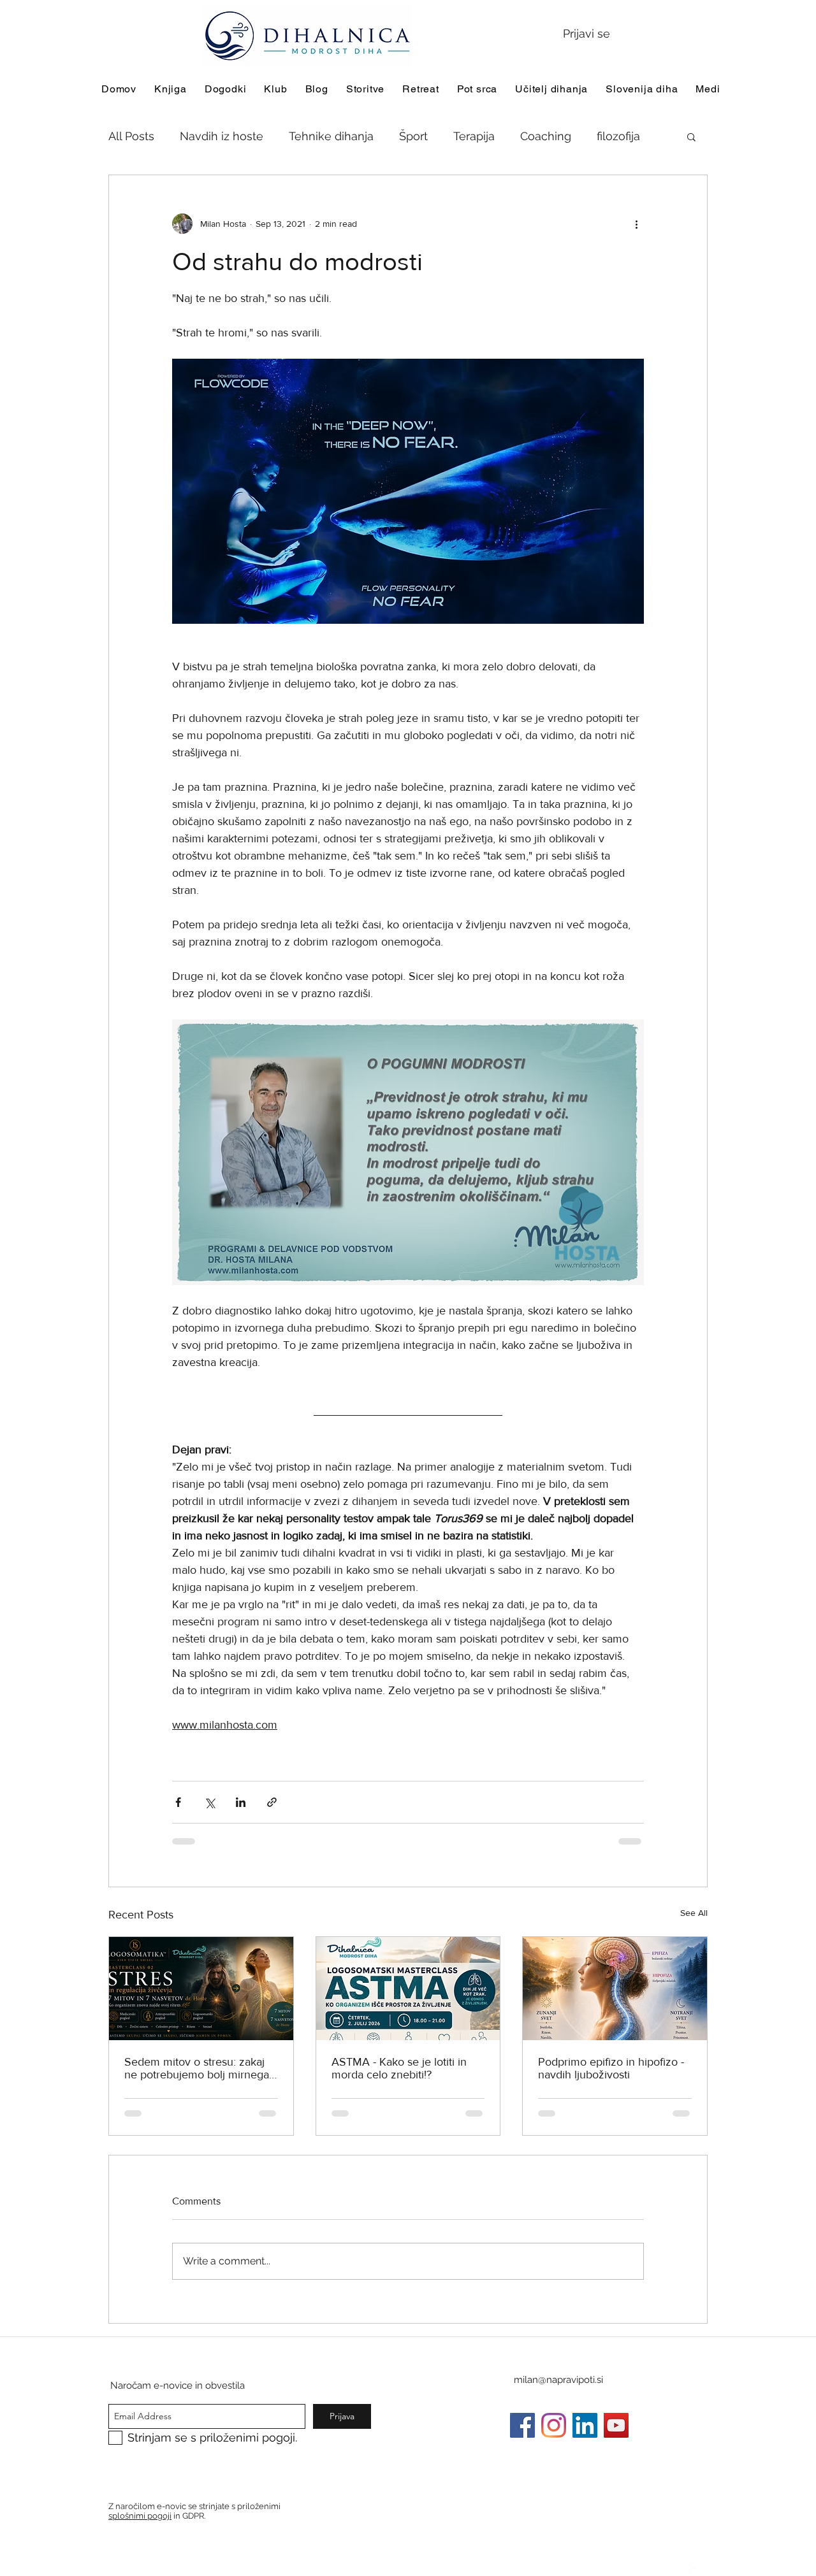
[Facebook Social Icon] (522, 2425)
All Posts (131, 136)
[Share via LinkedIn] (241, 1802)
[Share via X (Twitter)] (209, 1802)
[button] (691, 136)
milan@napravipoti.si (558, 2380)
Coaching (546, 136)
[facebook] (695, 2568)
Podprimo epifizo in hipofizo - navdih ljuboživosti (611, 2068)
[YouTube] (616, 2425)
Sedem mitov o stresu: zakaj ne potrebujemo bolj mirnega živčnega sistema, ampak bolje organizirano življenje (200, 2068)
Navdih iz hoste (222, 136)
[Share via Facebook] (178, 1802)
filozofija (618, 136)
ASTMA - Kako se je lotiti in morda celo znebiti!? (399, 2068)
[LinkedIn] (585, 2425)
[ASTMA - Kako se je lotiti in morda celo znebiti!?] (408, 1989)
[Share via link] (272, 1802)
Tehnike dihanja (331, 136)
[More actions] (636, 224)
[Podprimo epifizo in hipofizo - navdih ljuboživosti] (615, 1989)
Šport (413, 136)
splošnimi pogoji (140, 2516)
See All (694, 1913)
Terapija (474, 136)
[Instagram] (554, 2425)
